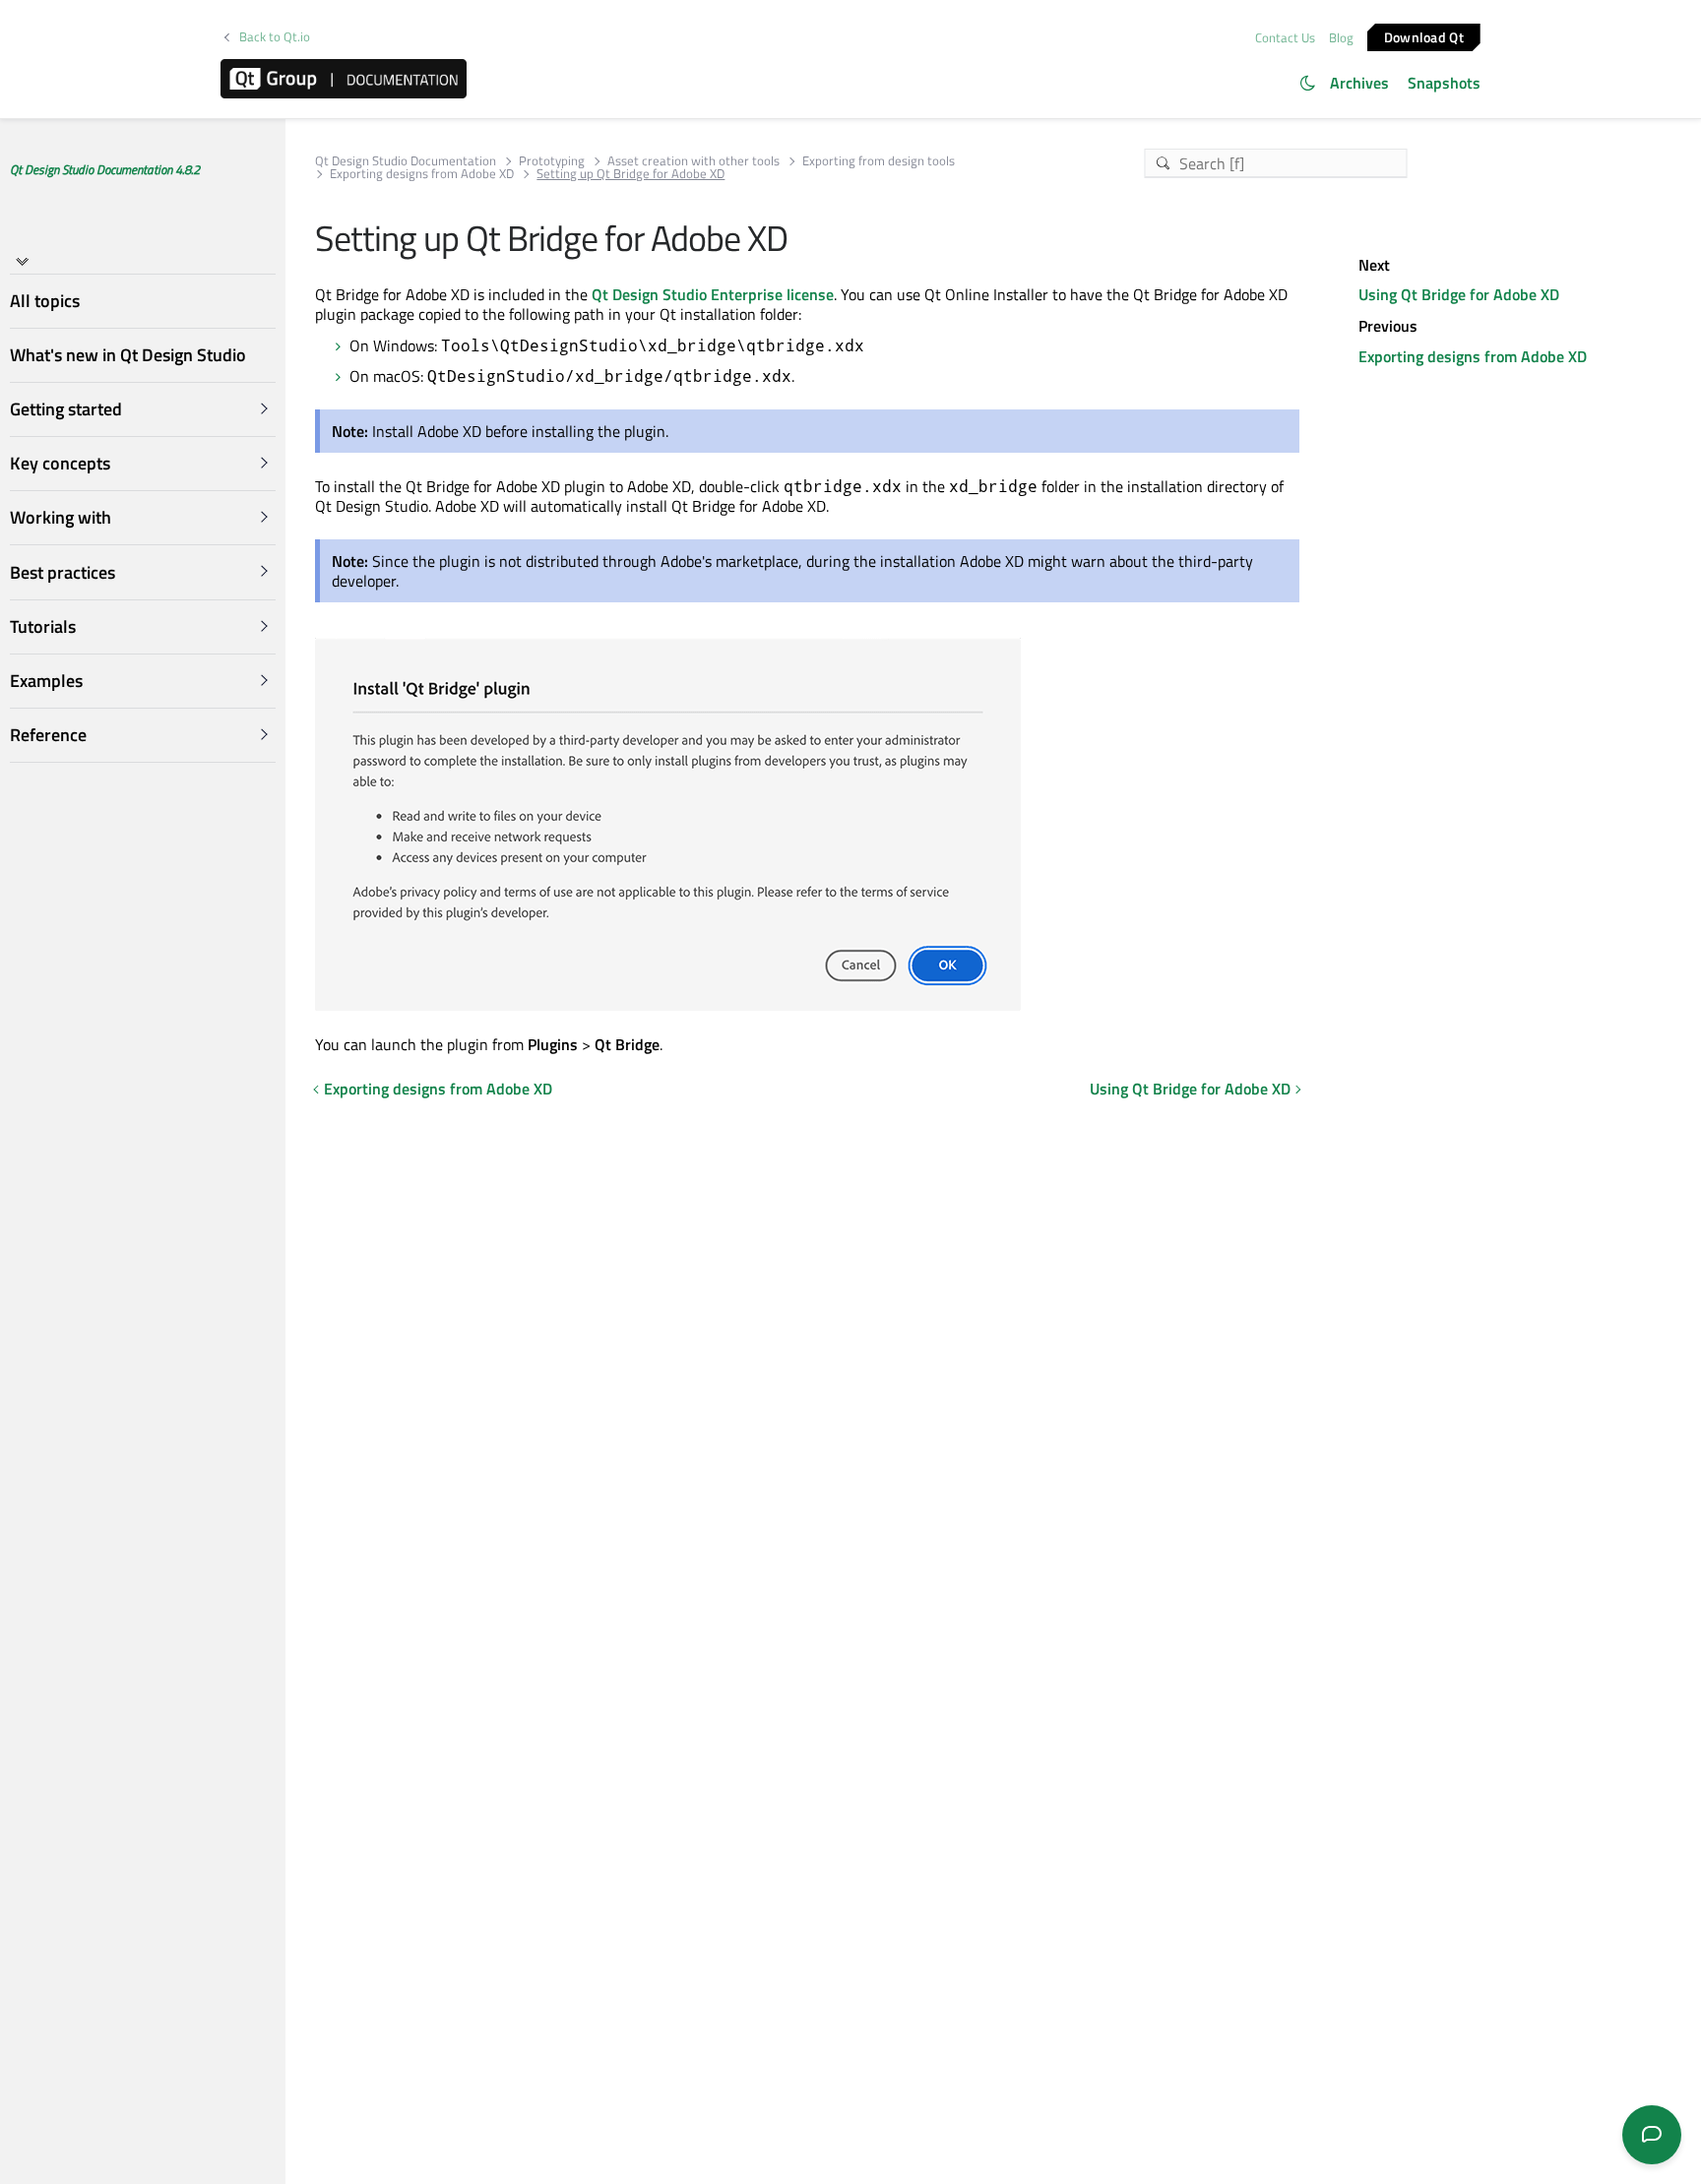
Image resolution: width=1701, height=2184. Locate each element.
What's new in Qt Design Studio (128, 355)
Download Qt (1424, 36)
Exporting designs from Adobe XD (422, 174)
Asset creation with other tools (693, 161)
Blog (1341, 37)
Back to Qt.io (275, 37)
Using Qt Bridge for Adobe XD (1190, 1089)
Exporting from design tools (879, 161)
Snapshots (1444, 83)
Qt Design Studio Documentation (406, 161)
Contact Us (1285, 37)
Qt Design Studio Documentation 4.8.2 (105, 169)
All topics (45, 301)
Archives (1359, 83)
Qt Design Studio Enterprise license (713, 294)
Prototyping (552, 161)
